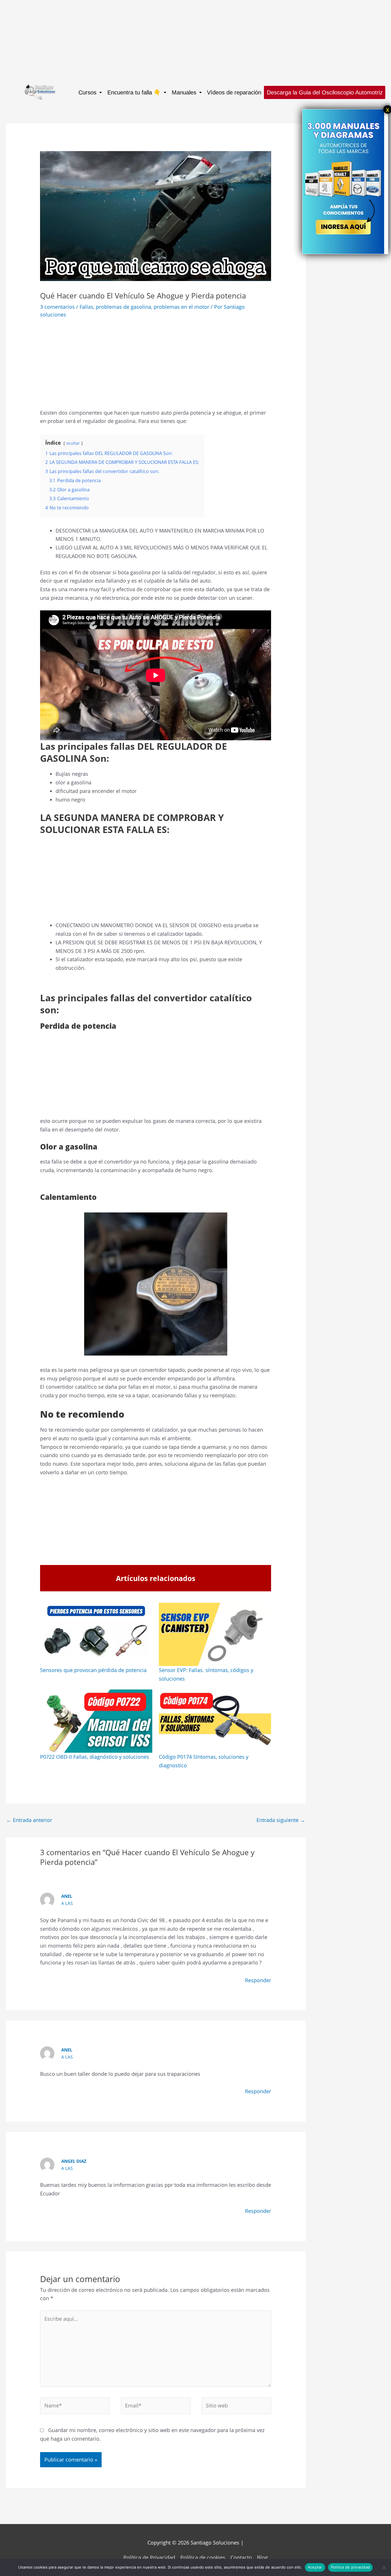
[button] (90, 92)
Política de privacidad (350, 2567)
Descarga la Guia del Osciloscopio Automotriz (325, 92)
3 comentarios (57, 307)
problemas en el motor (181, 307)
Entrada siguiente (281, 1820)
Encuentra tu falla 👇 (134, 92)
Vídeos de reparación (234, 92)
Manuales (184, 92)
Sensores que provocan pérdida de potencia (93, 1670)
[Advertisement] (172, 40)
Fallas (86, 307)
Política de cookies (203, 2557)
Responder (258, 1980)
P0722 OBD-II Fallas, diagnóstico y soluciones (95, 1757)
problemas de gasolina (124, 307)
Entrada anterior (29, 1820)
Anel (67, 1896)
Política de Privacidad (149, 2557)
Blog (262, 2557)
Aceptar (315, 2567)
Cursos (87, 92)
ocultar (73, 443)
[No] (384, 2567)
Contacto (241, 2557)
